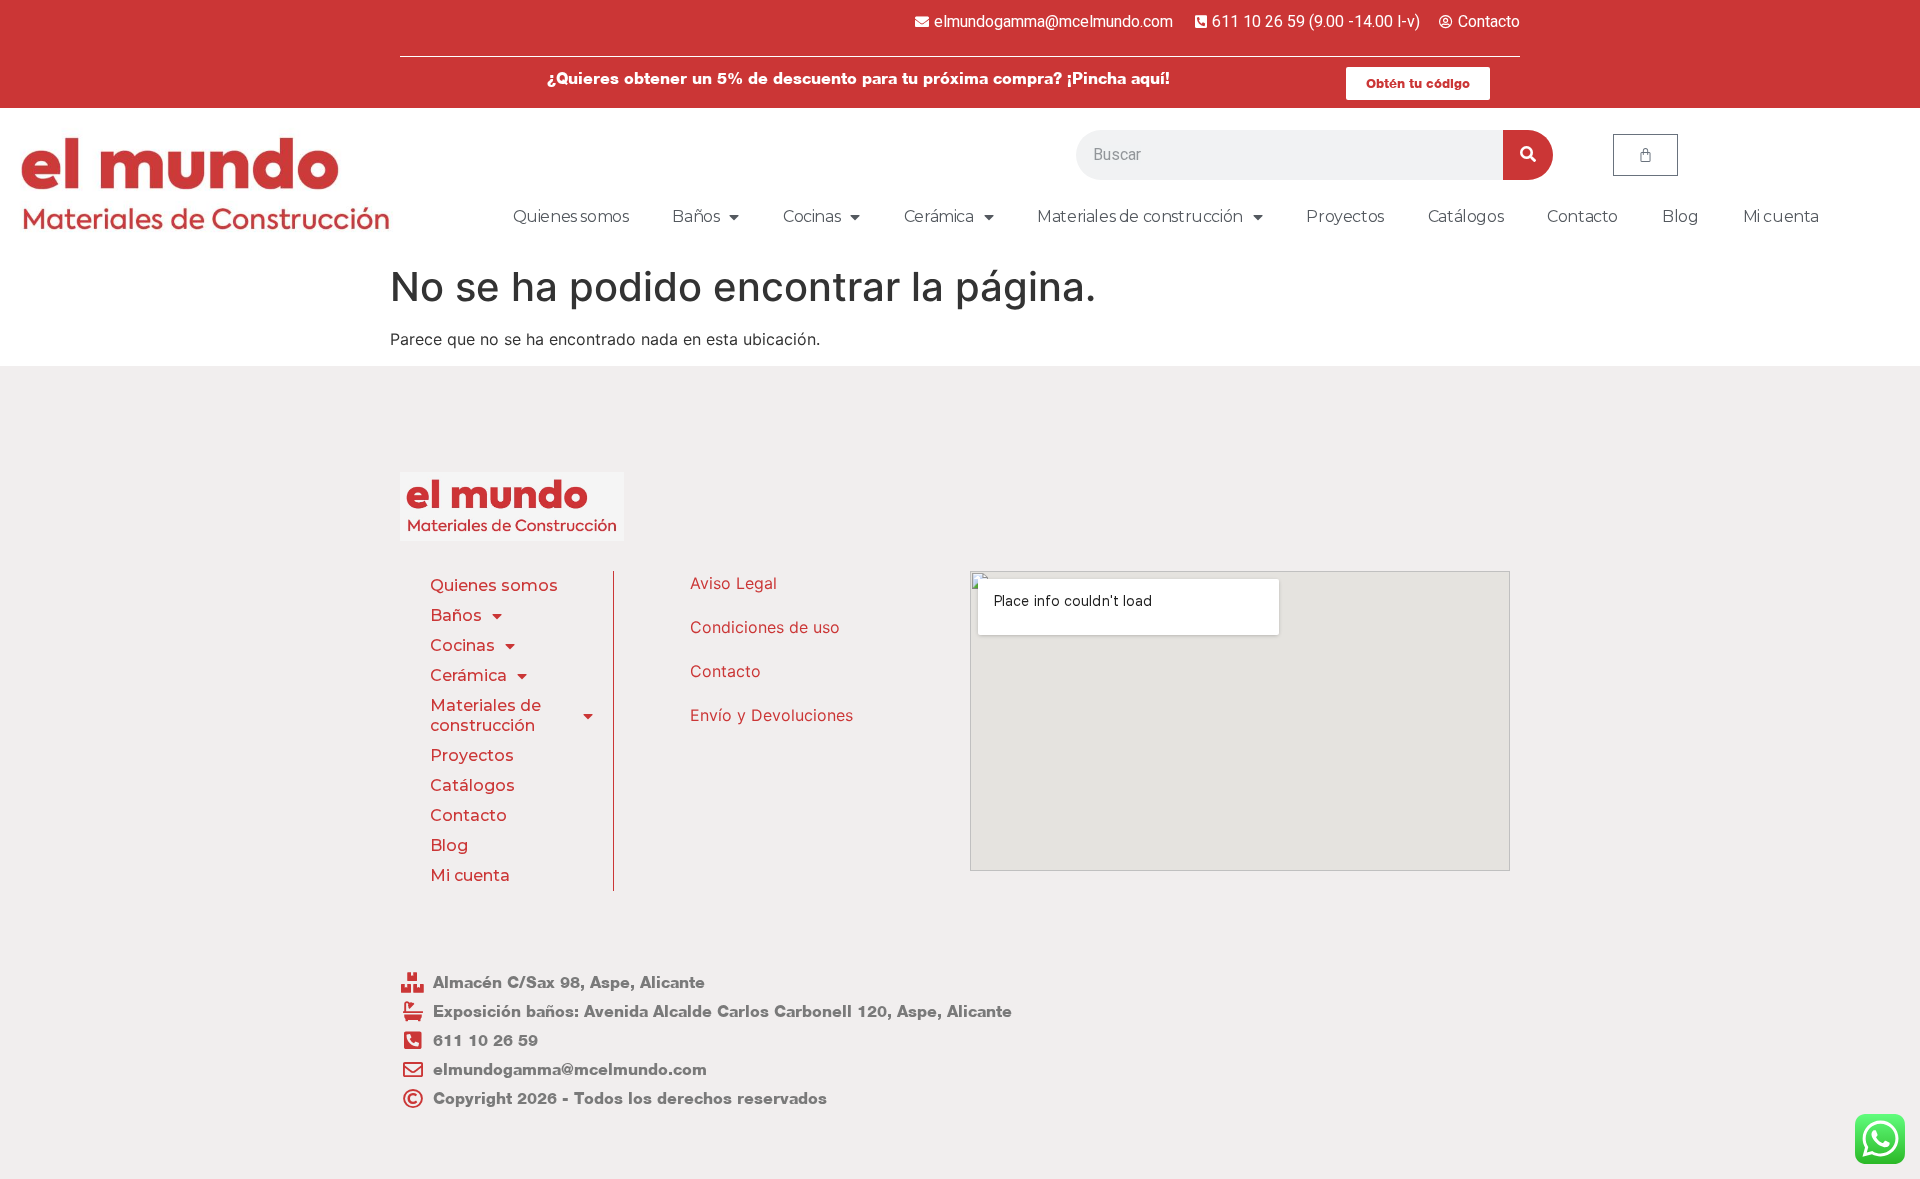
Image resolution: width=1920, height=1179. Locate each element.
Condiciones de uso (765, 627)
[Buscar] (1528, 155)
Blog (1680, 216)
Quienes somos (571, 216)
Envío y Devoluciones (771, 715)
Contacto (1582, 216)
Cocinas (811, 216)
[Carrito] (1645, 155)
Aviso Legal (733, 583)
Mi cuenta (1781, 216)
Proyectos (1344, 216)
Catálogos (1465, 216)
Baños (695, 216)
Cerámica (939, 216)
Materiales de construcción (1140, 216)
